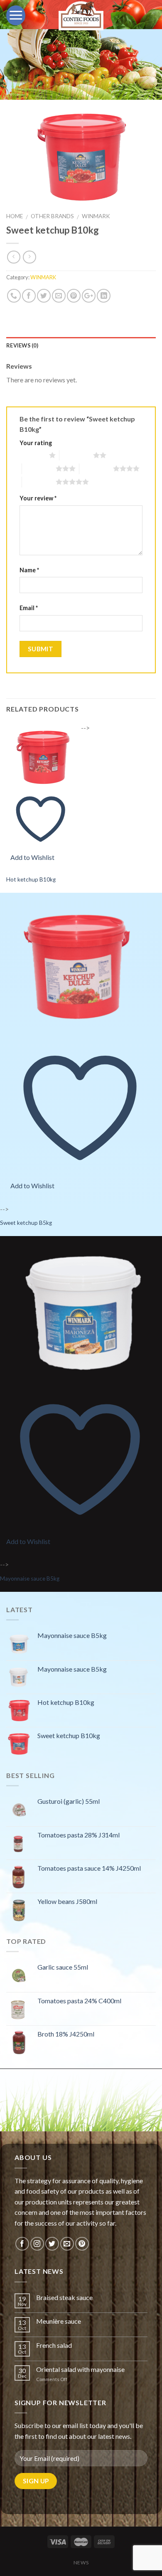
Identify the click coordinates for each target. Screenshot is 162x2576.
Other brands (52, 216)
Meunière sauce (59, 2321)
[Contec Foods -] (81, 16)
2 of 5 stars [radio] (76, 455)
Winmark (96, 216)
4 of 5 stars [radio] (96, 468)
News (81, 2562)
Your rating (36, 443)
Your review (38, 498)
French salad (54, 2345)
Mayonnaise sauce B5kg (30, 1579)
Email (29, 608)
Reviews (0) (22, 345)
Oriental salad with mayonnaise (80, 2369)
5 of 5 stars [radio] (39, 482)
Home (15, 216)
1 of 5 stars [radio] (32, 455)
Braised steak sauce (64, 2297)
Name (29, 570)
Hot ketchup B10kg (31, 879)
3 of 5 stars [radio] (39, 468)
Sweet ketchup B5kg (26, 1223)
